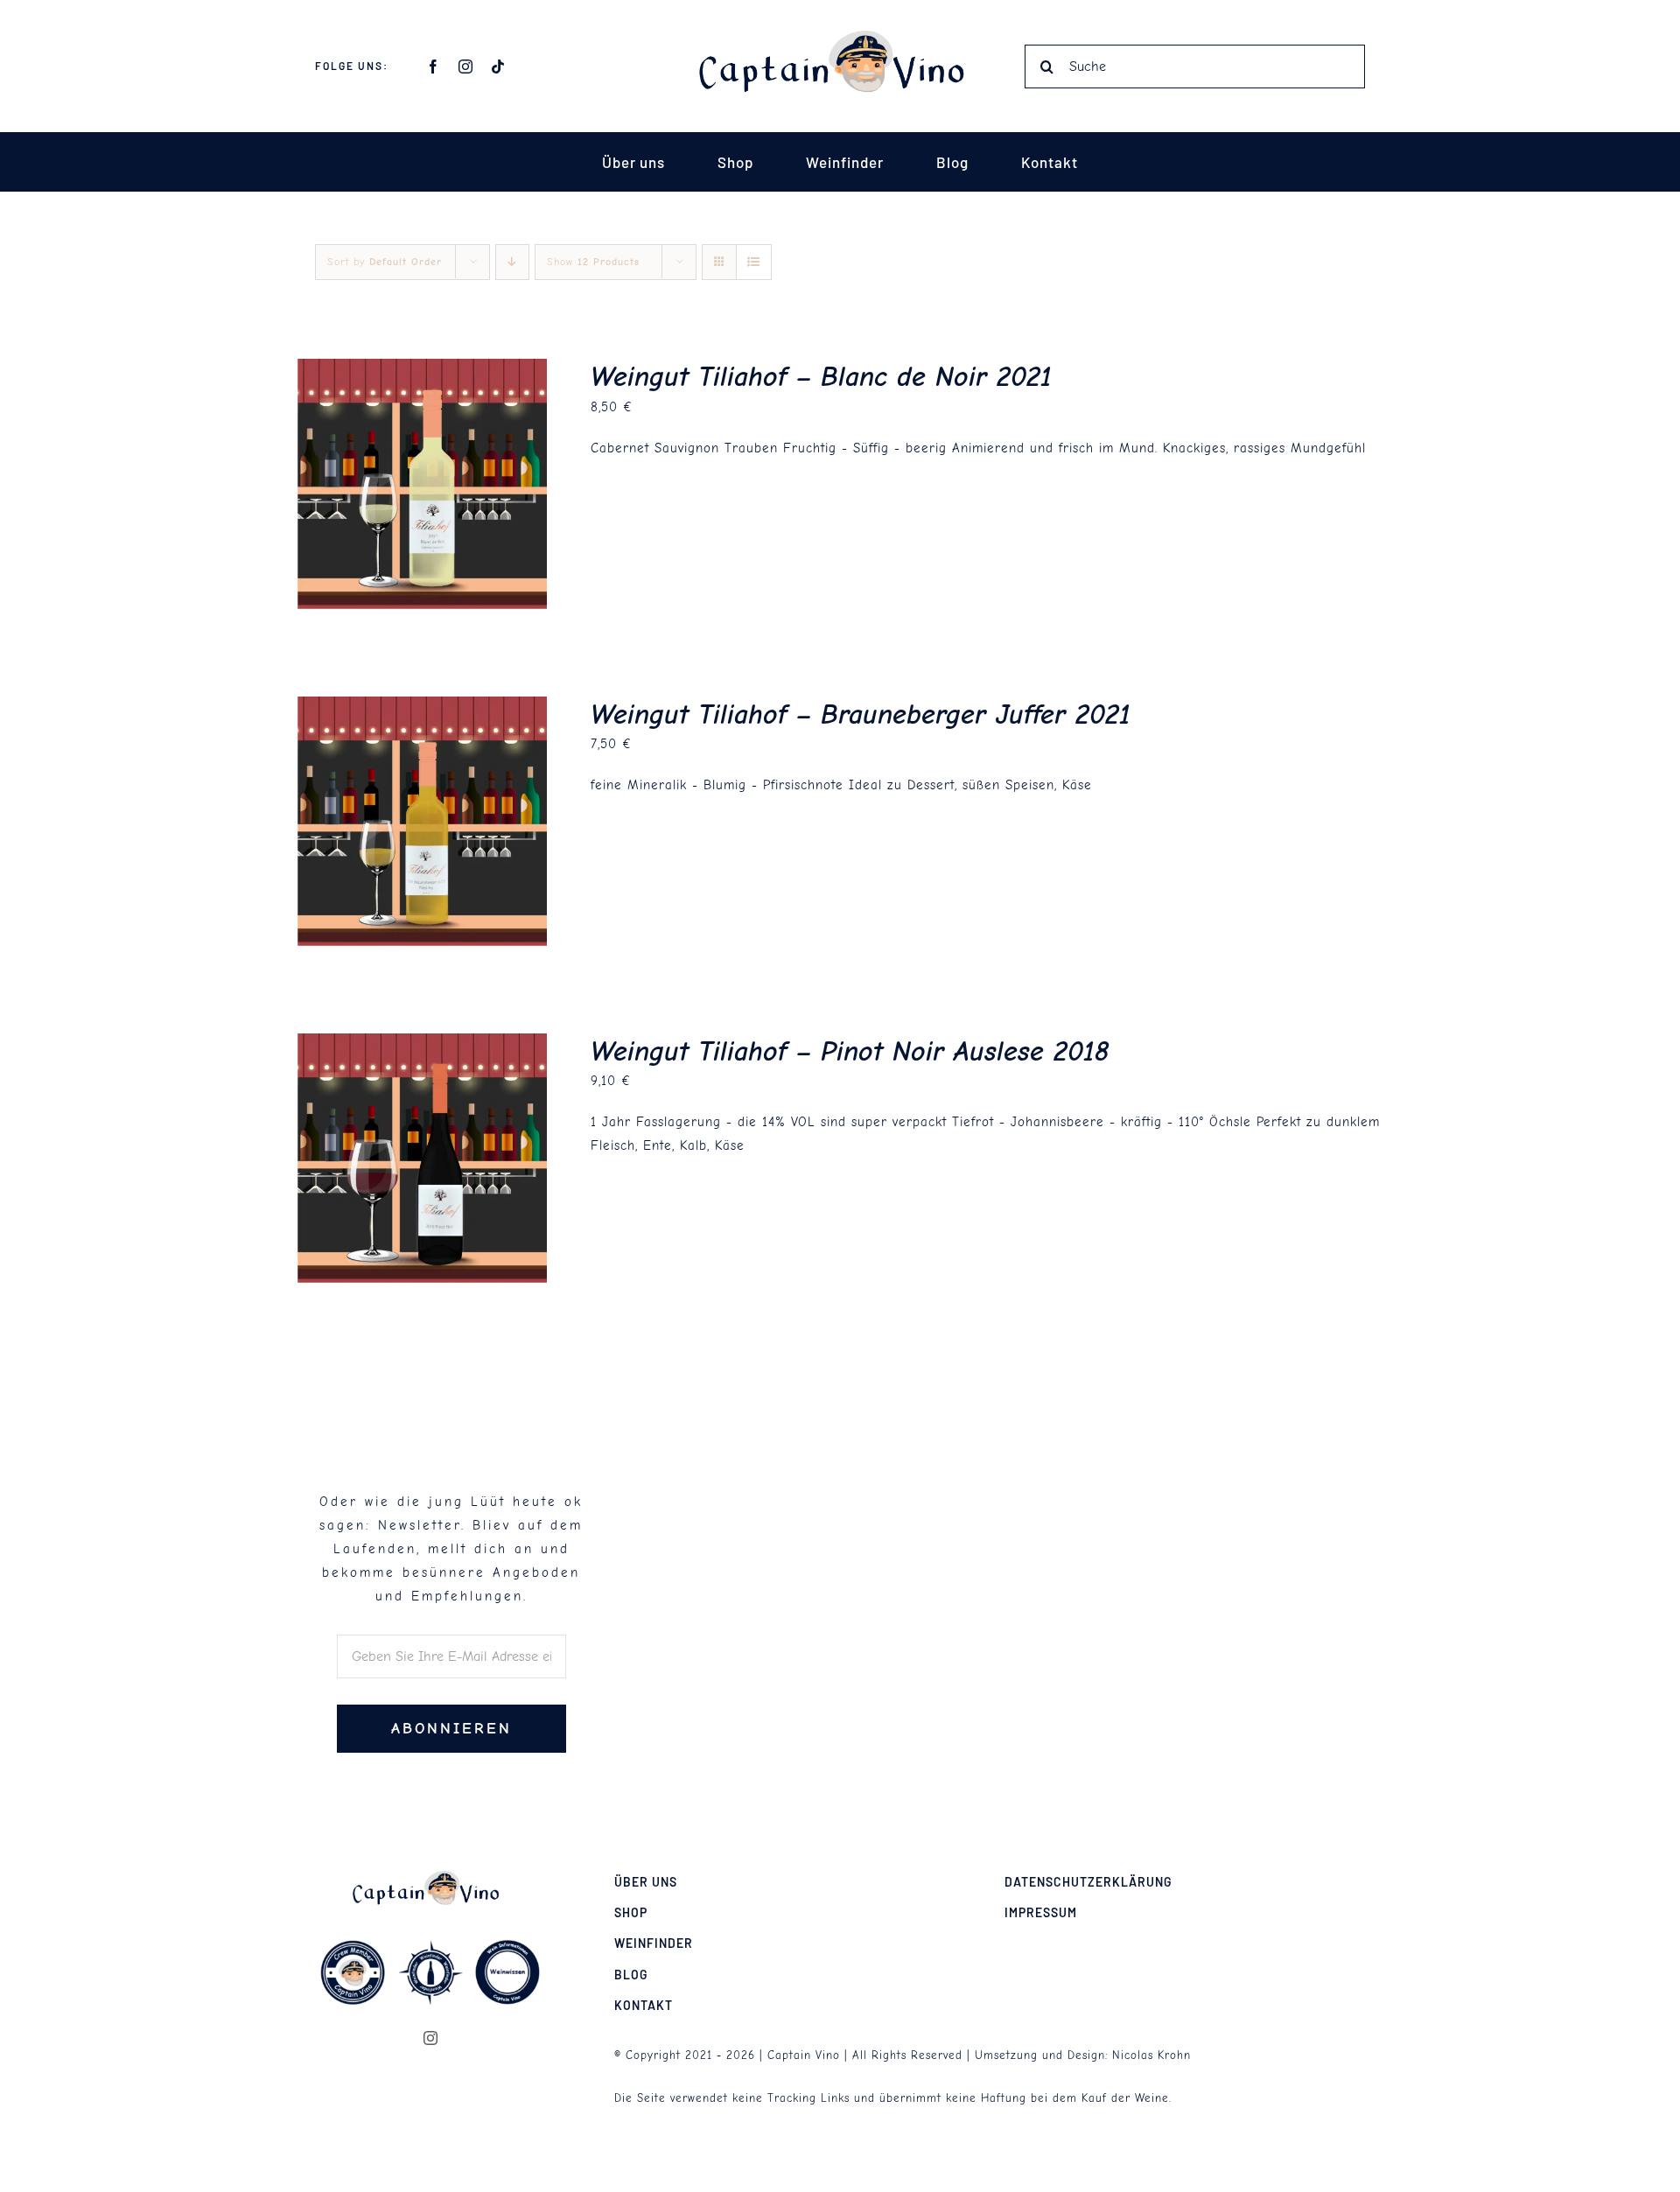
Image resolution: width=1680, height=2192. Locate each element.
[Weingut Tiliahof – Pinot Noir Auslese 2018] (422, 1045)
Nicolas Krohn (1151, 2055)
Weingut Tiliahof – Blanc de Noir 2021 (821, 377)
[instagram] (466, 67)
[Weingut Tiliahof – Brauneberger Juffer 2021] (422, 708)
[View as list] (754, 262)
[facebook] (434, 67)
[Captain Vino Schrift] (840, 37)
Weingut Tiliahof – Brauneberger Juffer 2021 (861, 714)
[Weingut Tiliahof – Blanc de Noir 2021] (422, 370)
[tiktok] (498, 67)
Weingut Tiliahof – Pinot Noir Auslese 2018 (850, 1051)
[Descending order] (512, 262)
